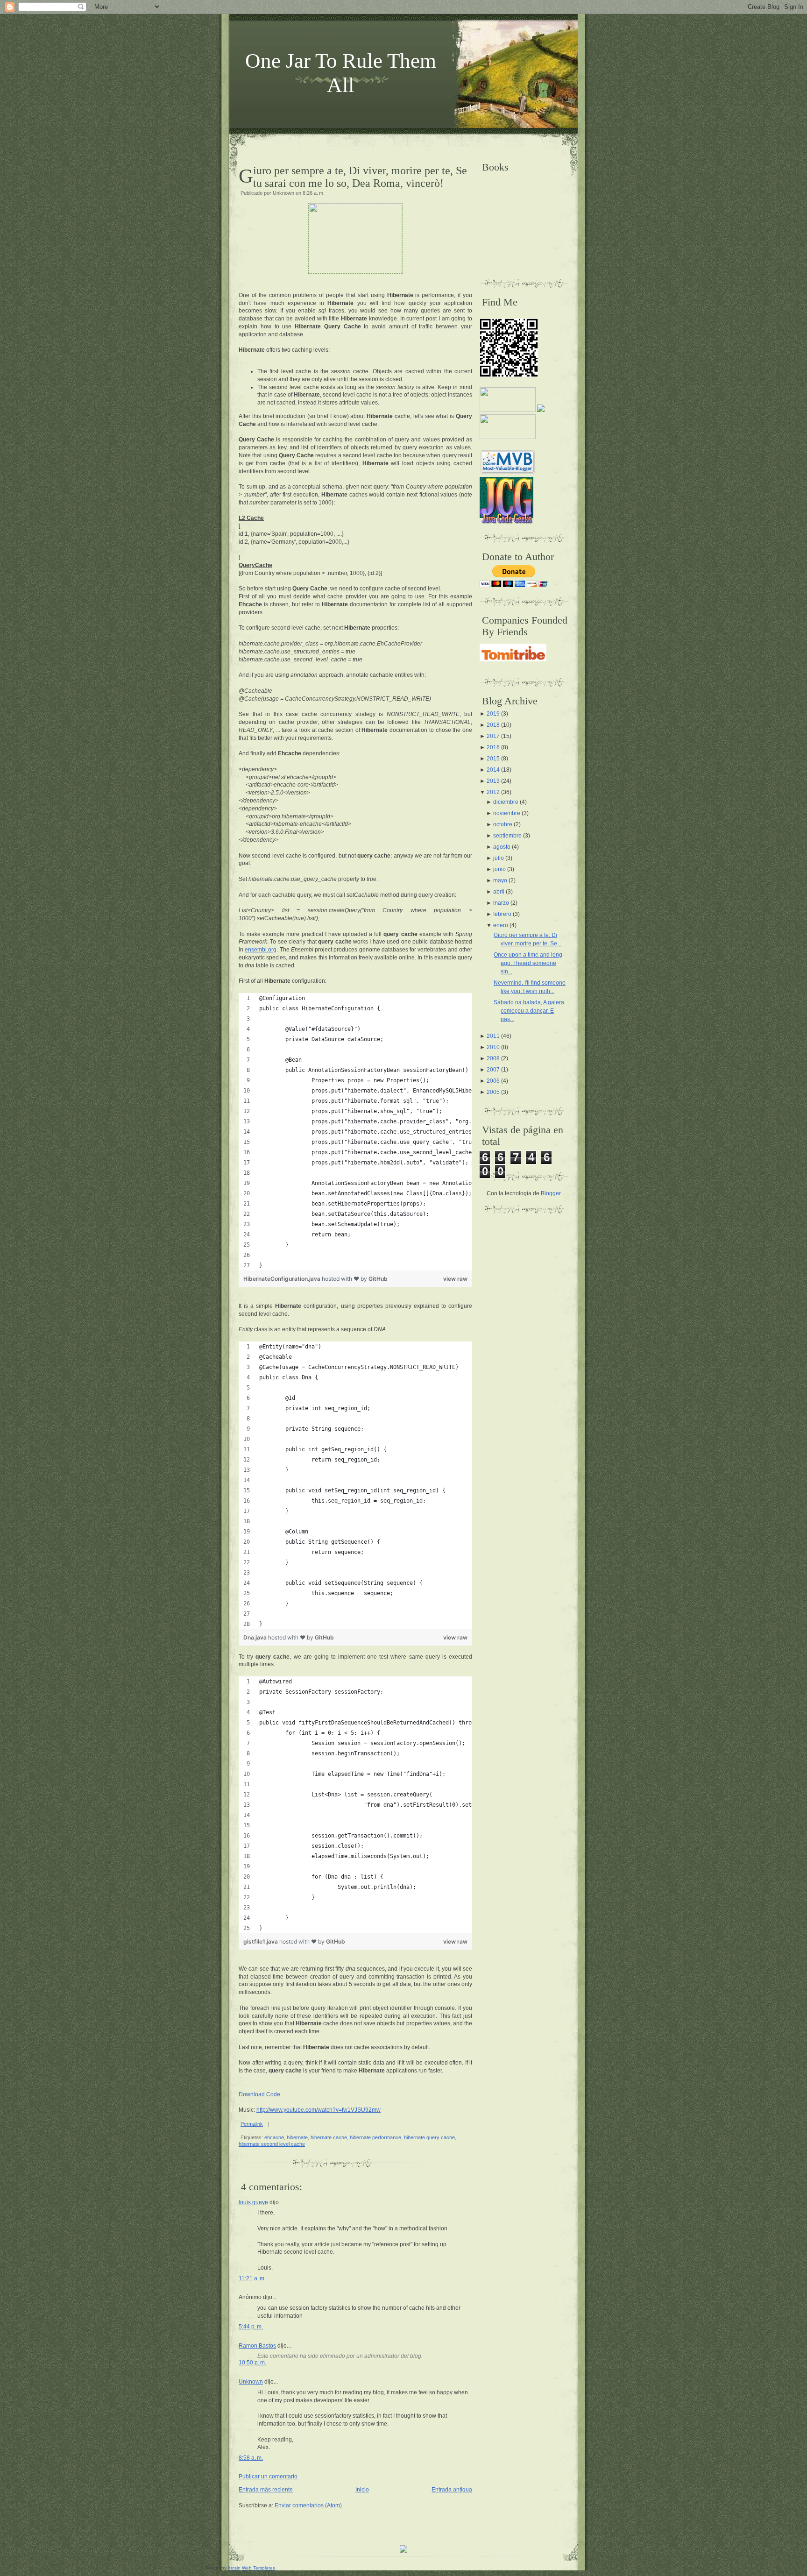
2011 (493, 1036)
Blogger (551, 1193)
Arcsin (234, 2568)
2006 (493, 1081)
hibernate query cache (429, 2137)
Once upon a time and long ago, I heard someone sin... (528, 963)
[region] (355, 1132)
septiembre (507, 836)
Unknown (251, 2382)
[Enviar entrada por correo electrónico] (272, 2124)
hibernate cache (329, 2137)
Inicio (362, 2490)
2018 (493, 725)
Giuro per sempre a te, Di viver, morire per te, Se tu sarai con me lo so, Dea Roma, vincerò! (360, 177)
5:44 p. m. (251, 2327)
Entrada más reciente (266, 2490)
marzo (501, 903)
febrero (502, 914)
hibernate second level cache (272, 2144)
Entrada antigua (452, 2490)
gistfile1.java (261, 1941)
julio (499, 858)
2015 (493, 759)
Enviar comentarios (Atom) (308, 2505)
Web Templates (258, 2568)
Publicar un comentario (268, 2477)
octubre (503, 824)
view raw (455, 1279)
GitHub (378, 1279)
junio (499, 869)
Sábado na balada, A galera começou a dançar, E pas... (529, 1011)
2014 (493, 770)
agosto (502, 847)
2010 (493, 1047)
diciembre (506, 802)
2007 (493, 1070)
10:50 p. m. (252, 2363)
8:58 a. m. (251, 2458)
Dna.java (256, 1637)
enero (501, 925)
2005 (493, 1092)
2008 (493, 1058)
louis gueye (253, 2202)
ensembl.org (261, 950)
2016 (493, 747)
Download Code (259, 2094)
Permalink (252, 2124)
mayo (500, 880)
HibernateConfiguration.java (283, 1279)
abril (499, 892)
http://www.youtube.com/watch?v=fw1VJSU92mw (319, 2110)
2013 (493, 781)
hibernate (297, 2137)
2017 (493, 736)
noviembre (507, 813)
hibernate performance (375, 2137)
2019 (493, 714)
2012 (493, 792)
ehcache (274, 2137)
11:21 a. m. (252, 2278)
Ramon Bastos (257, 2346)
